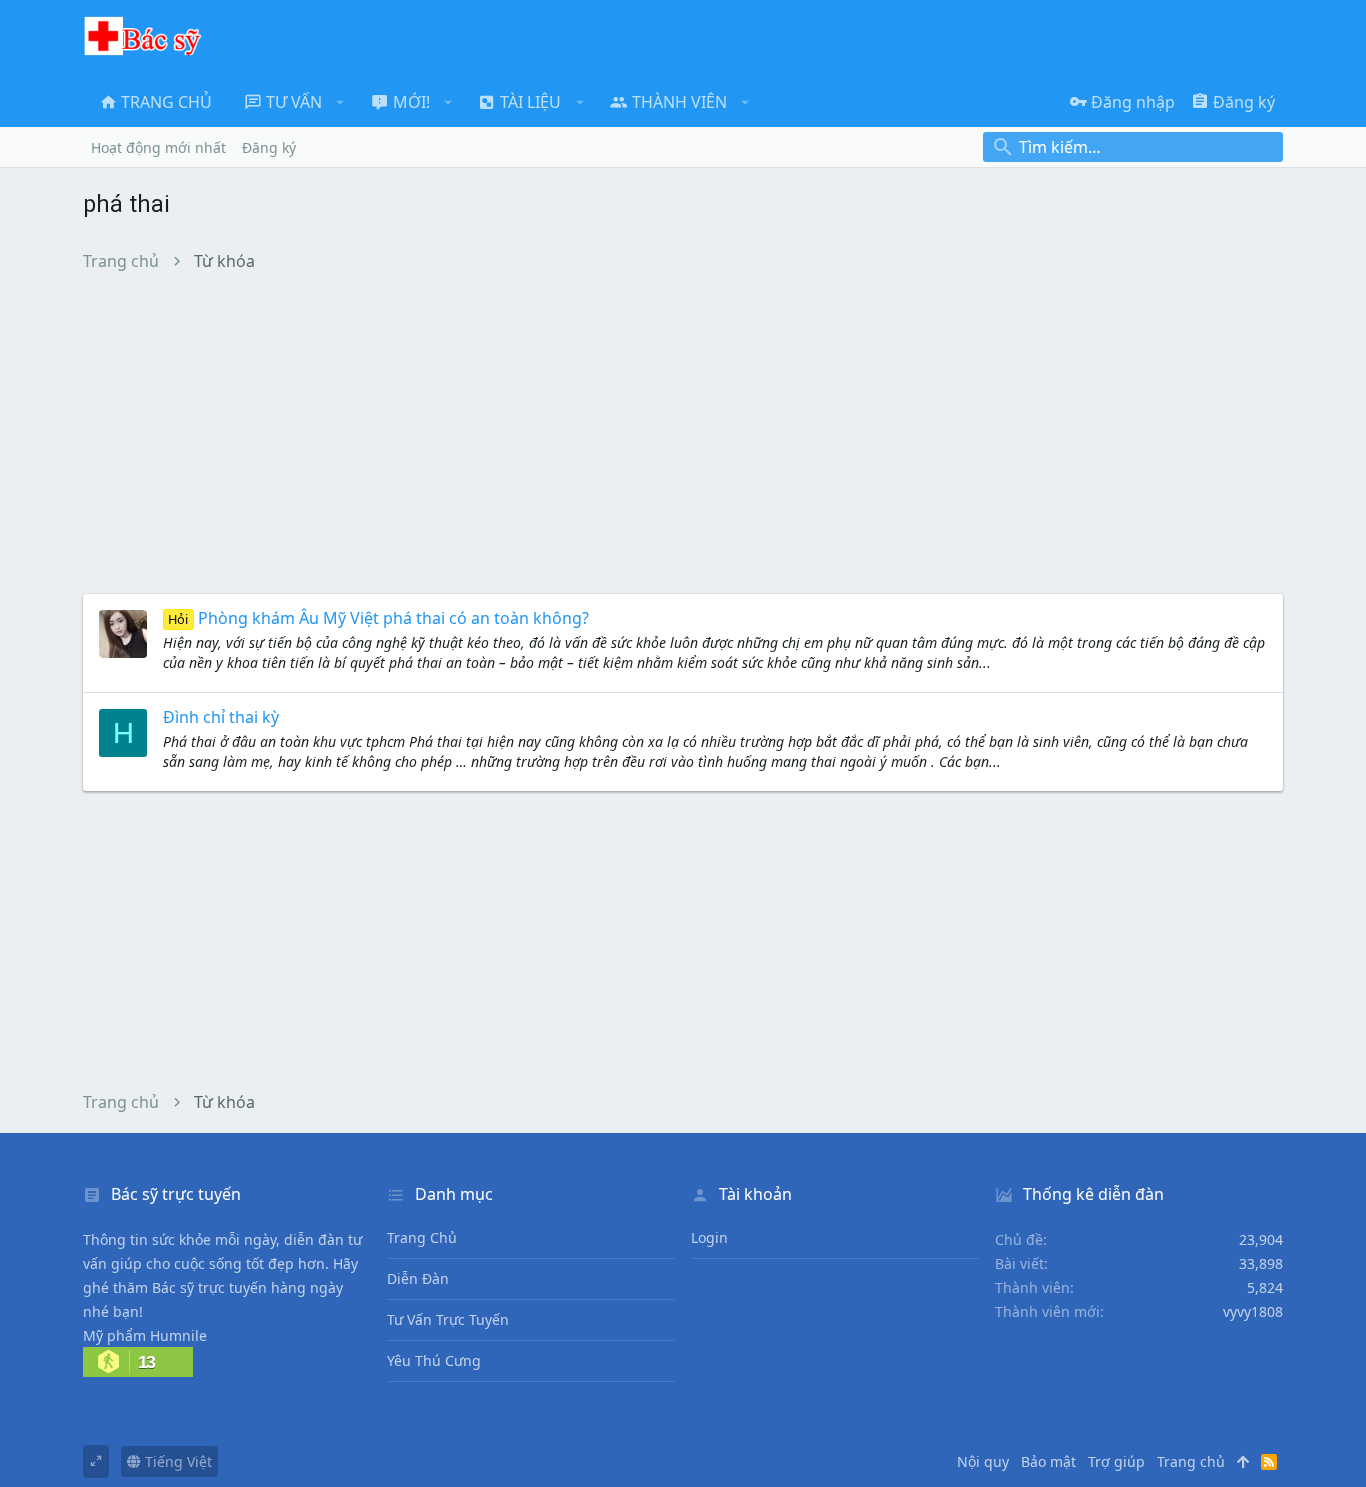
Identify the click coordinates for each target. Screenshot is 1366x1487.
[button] (340, 102)
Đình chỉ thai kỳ (221, 717)
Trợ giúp (1116, 1461)
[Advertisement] (683, 432)
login (709, 1237)
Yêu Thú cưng (434, 1360)
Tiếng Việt (176, 1461)
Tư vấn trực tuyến (448, 1319)
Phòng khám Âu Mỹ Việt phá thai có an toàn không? (378, 618)
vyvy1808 (1253, 1311)
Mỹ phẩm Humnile (145, 1335)
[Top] (1243, 1462)
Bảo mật (1048, 1461)
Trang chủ (422, 1237)
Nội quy (983, 1461)
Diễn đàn (418, 1278)
